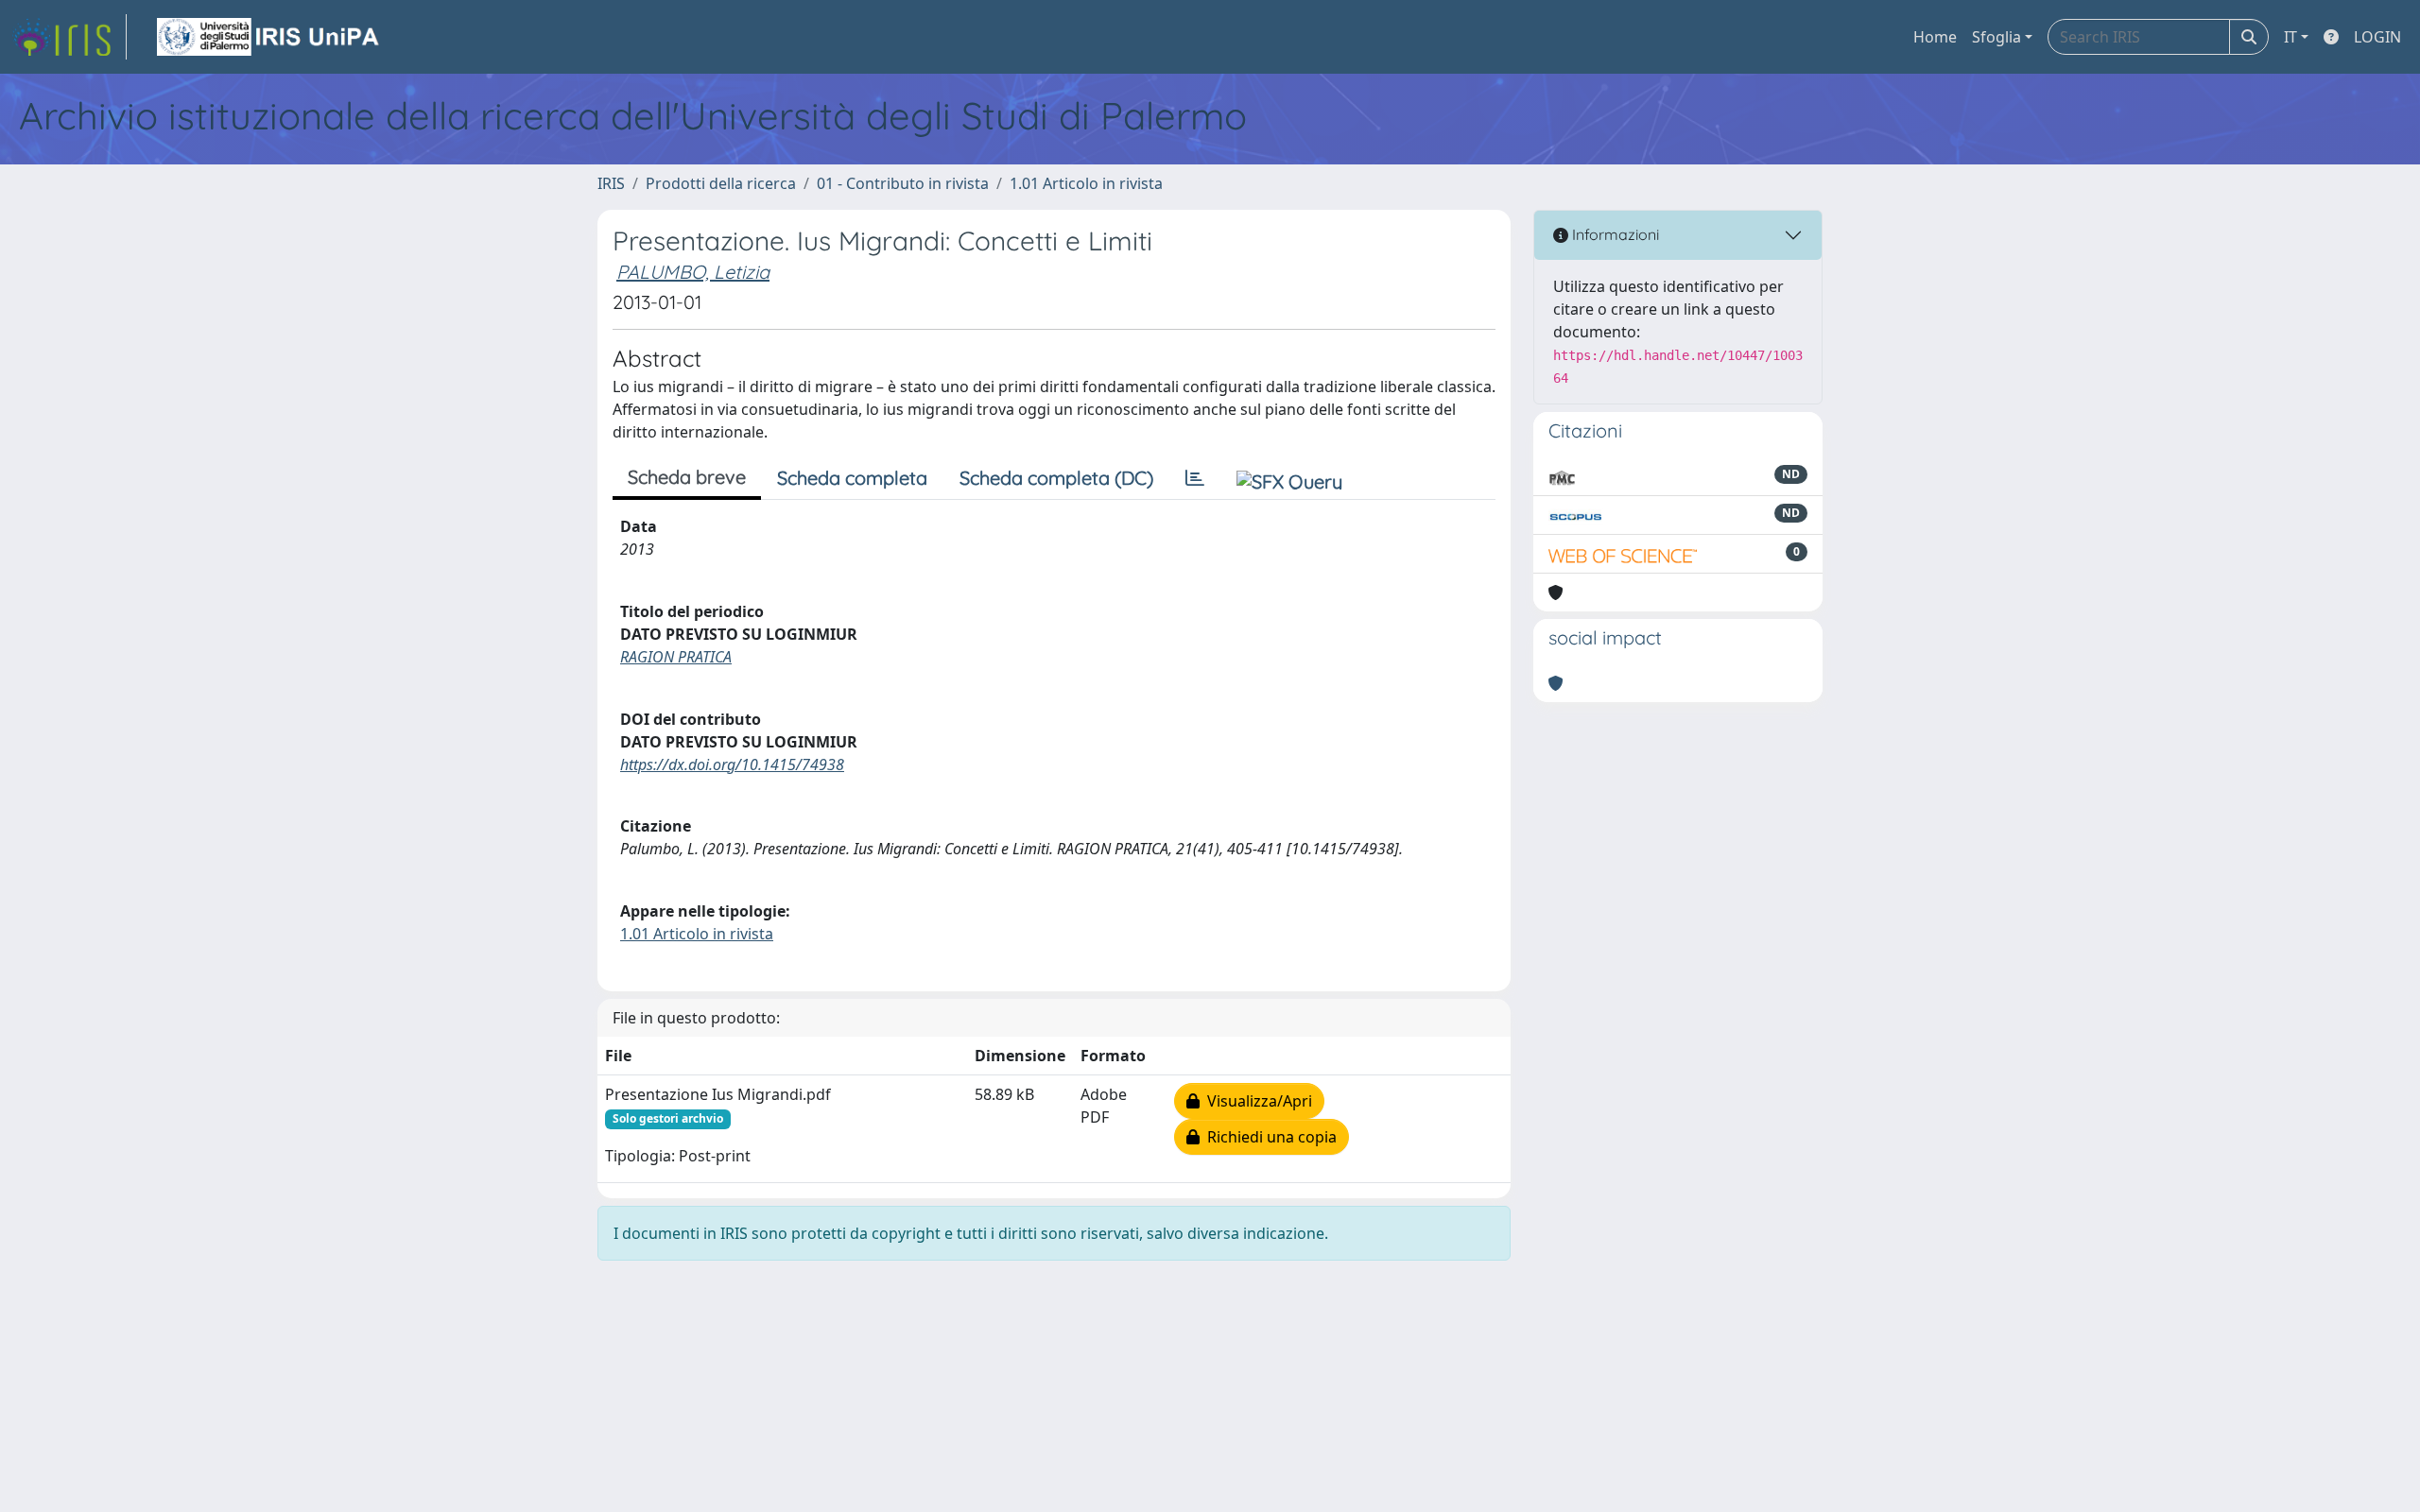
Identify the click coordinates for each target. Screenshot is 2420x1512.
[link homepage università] (269, 37)
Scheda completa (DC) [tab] (1056, 478)
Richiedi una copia (1268, 1137)
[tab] (1195, 478)
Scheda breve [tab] (687, 477)
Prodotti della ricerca (721, 183)
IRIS (611, 183)
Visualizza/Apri (1256, 1101)
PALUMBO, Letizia (693, 272)
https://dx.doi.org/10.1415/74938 (732, 765)
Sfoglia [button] (1996, 37)
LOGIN (2377, 37)
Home (1935, 37)
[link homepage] (69, 37)
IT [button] (2290, 37)
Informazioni (1614, 234)
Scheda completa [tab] (852, 478)
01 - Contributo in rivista (903, 183)
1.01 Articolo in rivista (1086, 183)
